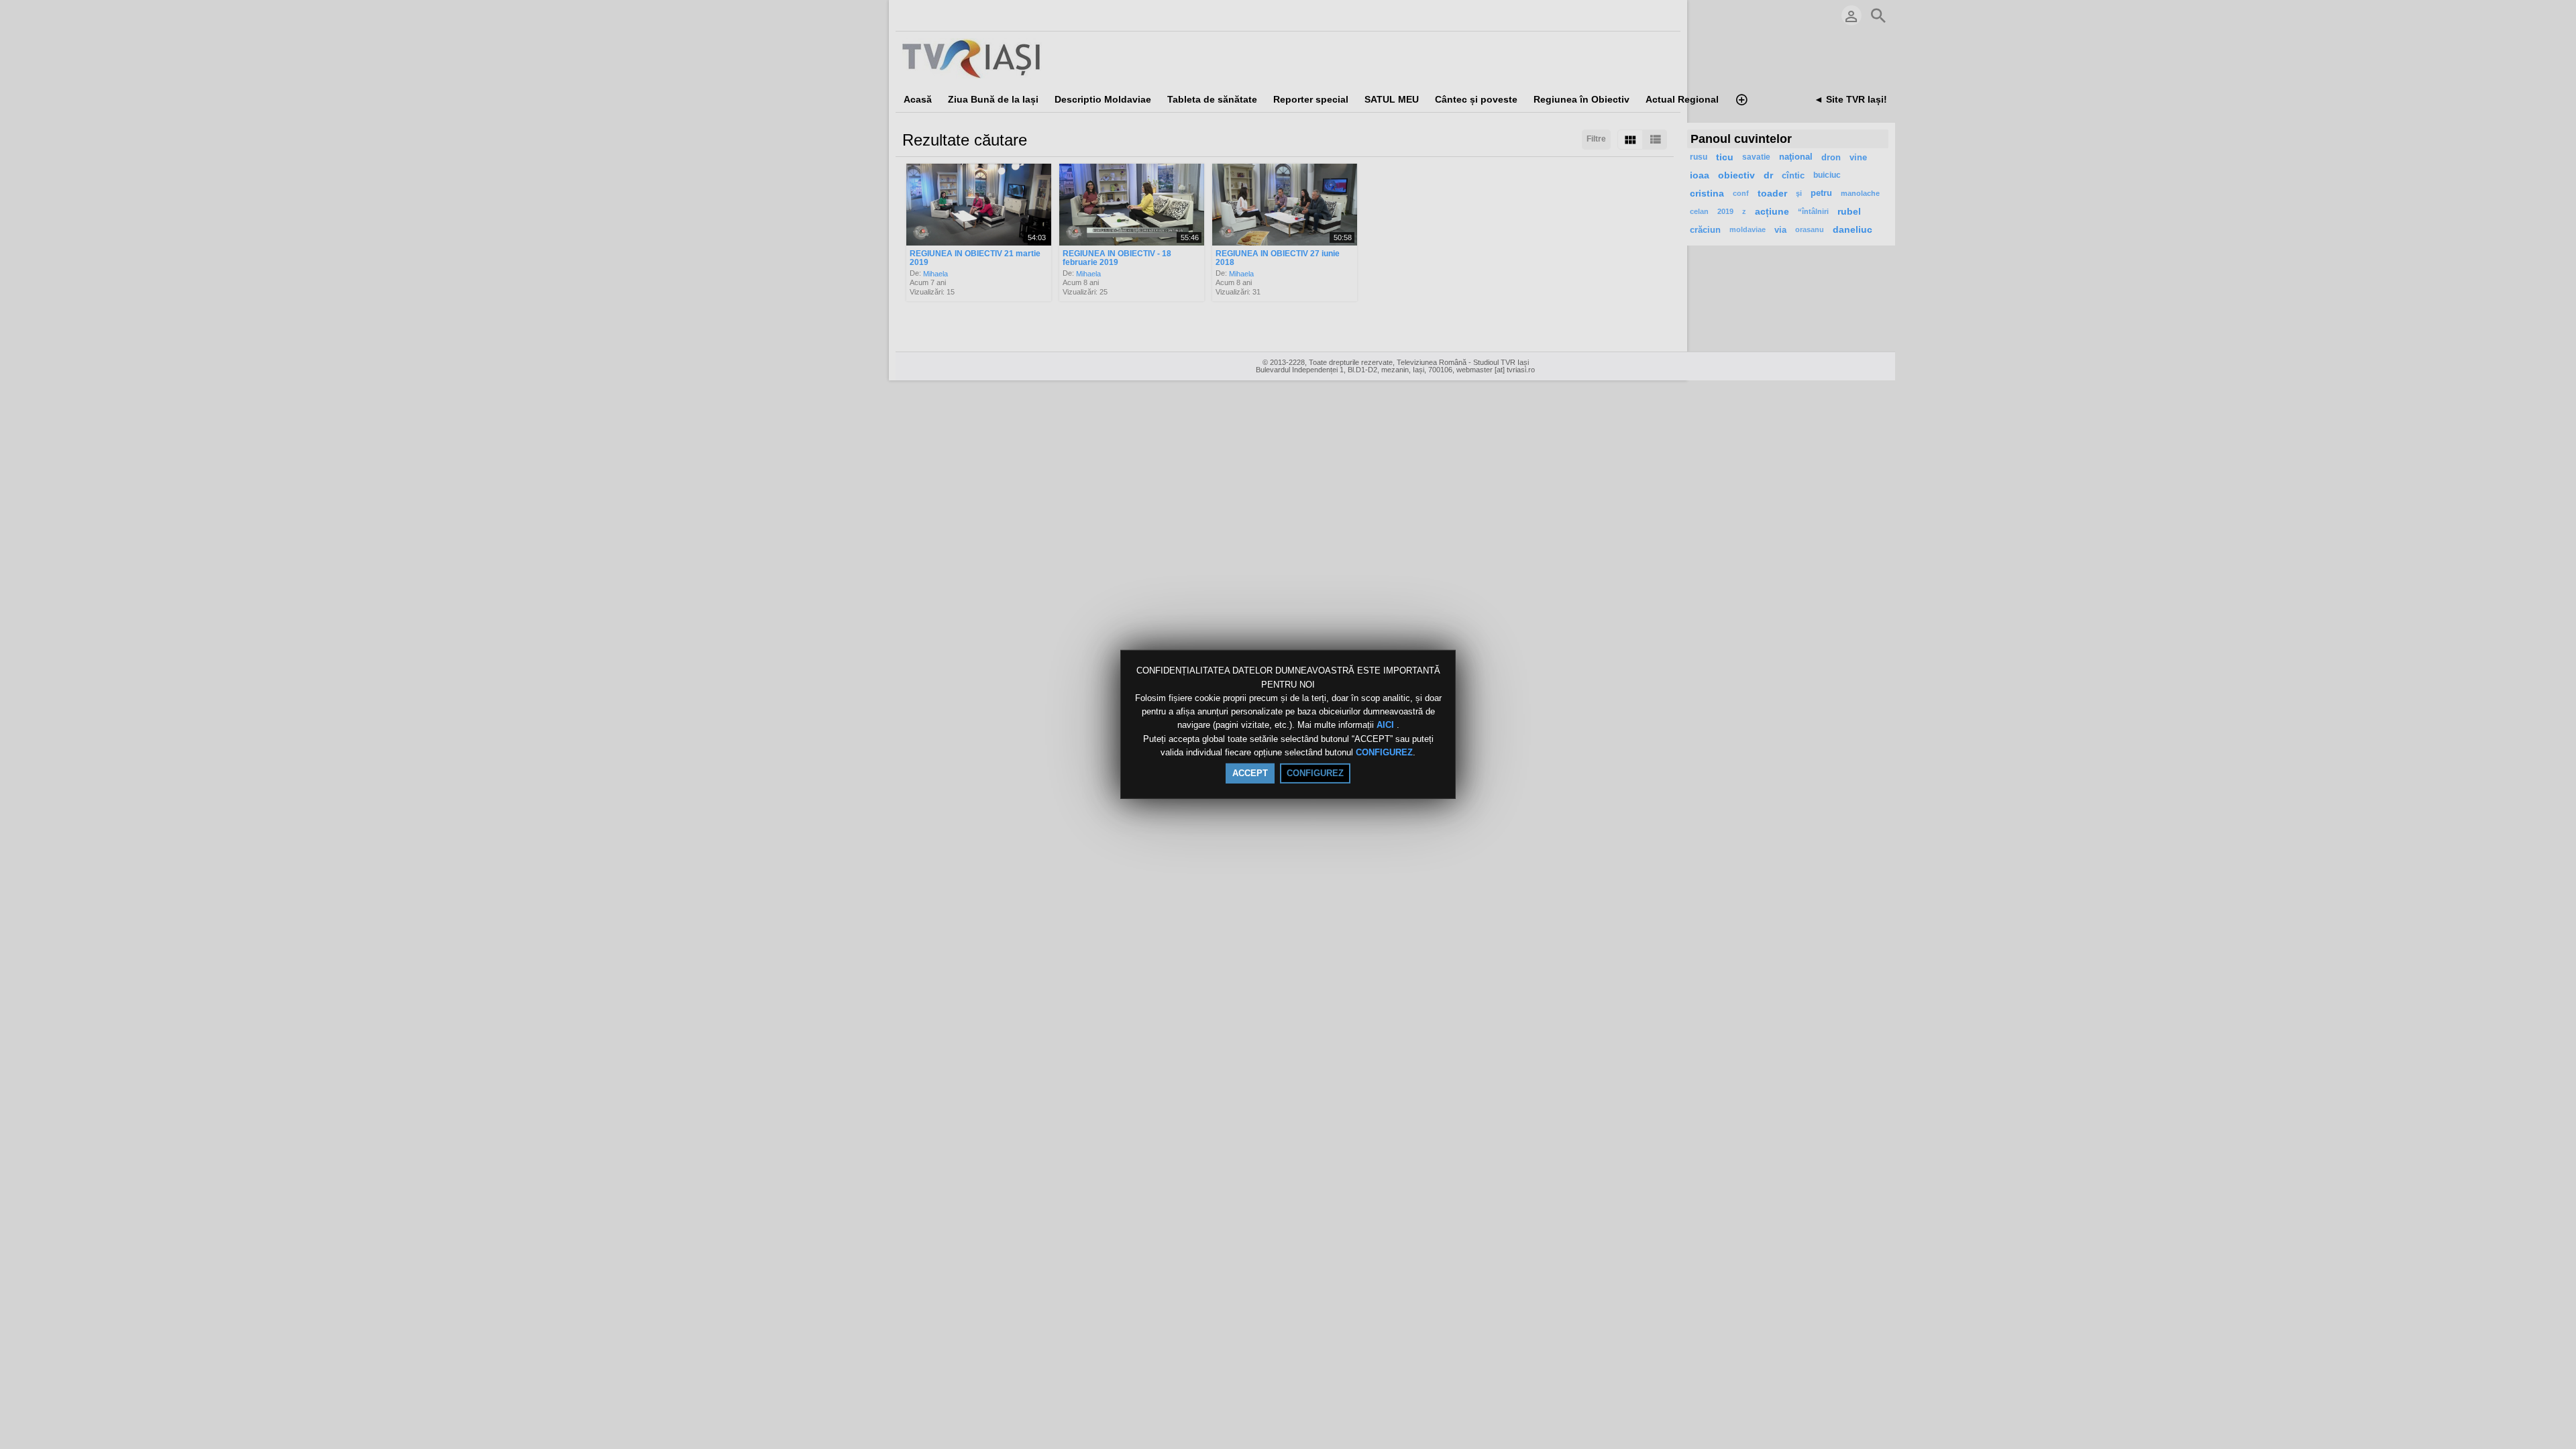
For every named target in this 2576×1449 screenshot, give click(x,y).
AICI (1387, 726)
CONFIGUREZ (1384, 752)
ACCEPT (1250, 773)
